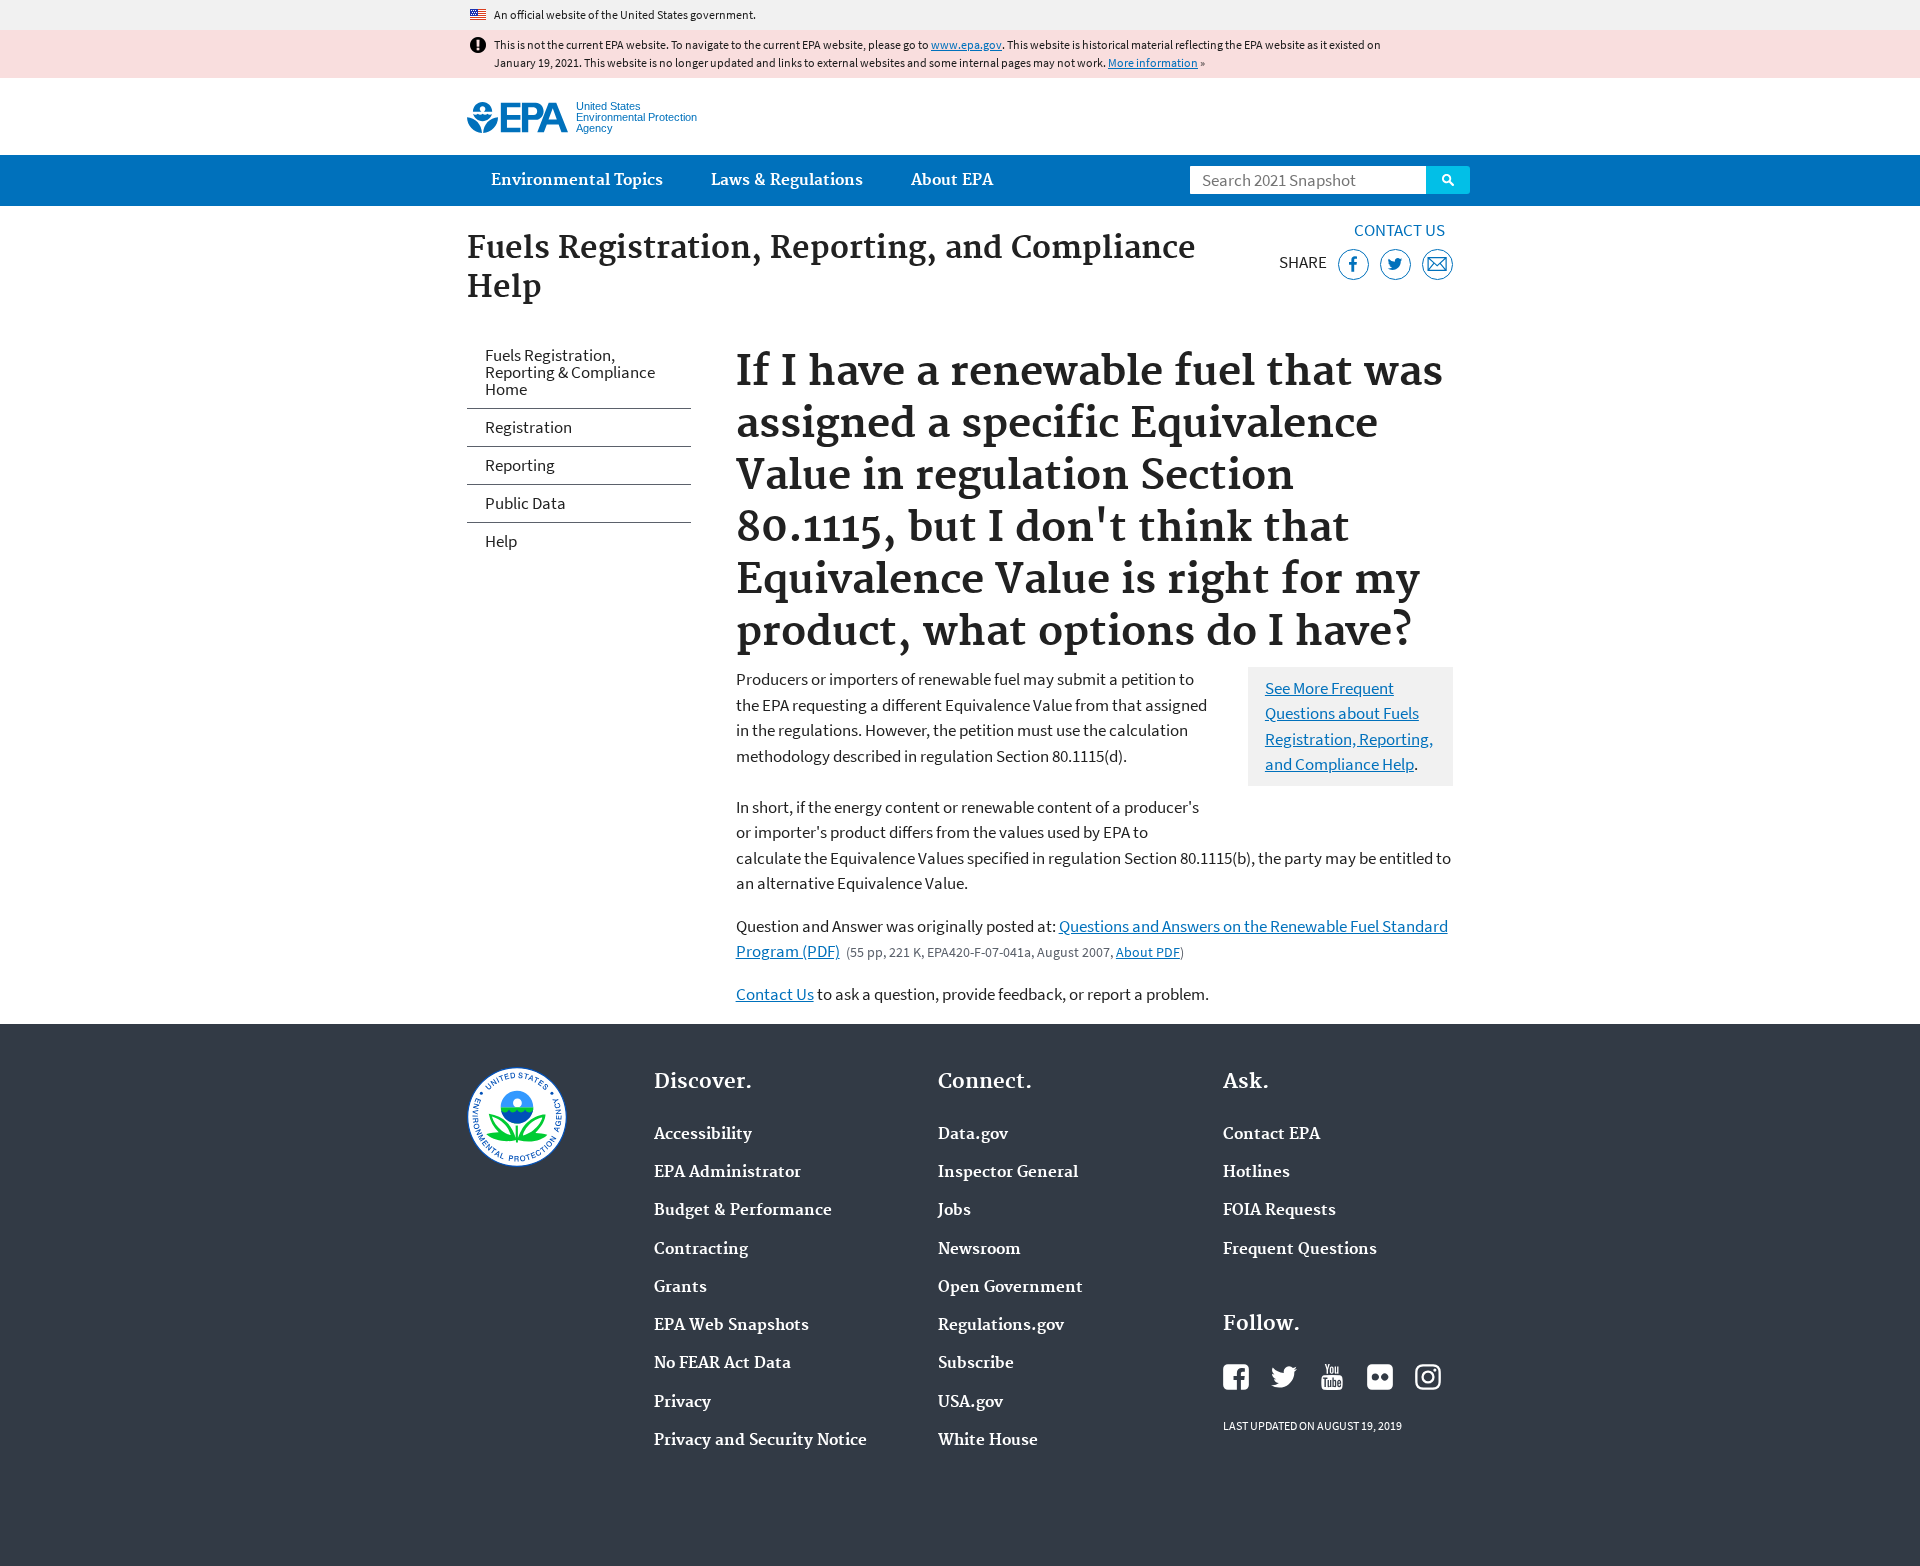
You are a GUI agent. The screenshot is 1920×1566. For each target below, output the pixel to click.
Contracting (701, 1250)
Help (501, 541)
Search (1448, 180)
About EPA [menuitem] (952, 180)
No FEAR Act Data (722, 1364)
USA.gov (970, 1403)
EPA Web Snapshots (731, 1326)
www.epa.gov (966, 44)
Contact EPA (1271, 1135)
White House (988, 1441)
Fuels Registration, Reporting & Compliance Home (570, 372)
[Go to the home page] (517, 117)
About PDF (1148, 952)
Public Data (525, 503)
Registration (528, 427)
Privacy (682, 1403)
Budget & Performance (743, 1211)
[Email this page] (1437, 264)
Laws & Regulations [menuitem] (787, 180)
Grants (680, 1288)
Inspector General (1008, 1173)
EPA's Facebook (1236, 1377)
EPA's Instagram (1428, 1377)
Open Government (1010, 1288)
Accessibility (703, 1135)
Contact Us (1399, 230)
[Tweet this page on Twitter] (1395, 264)
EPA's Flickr (1380, 1377)
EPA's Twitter (1284, 1377)
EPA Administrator (727, 1173)
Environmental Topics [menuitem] (577, 180)
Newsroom (979, 1250)
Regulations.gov (1001, 1326)
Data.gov (973, 1135)
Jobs (954, 1211)
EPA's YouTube (1332, 1377)
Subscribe (976, 1364)
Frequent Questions (1300, 1250)
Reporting (520, 465)
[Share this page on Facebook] (1353, 264)
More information (1153, 62)
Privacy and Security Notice (760, 1441)
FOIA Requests (1279, 1211)
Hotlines (1256, 1173)
